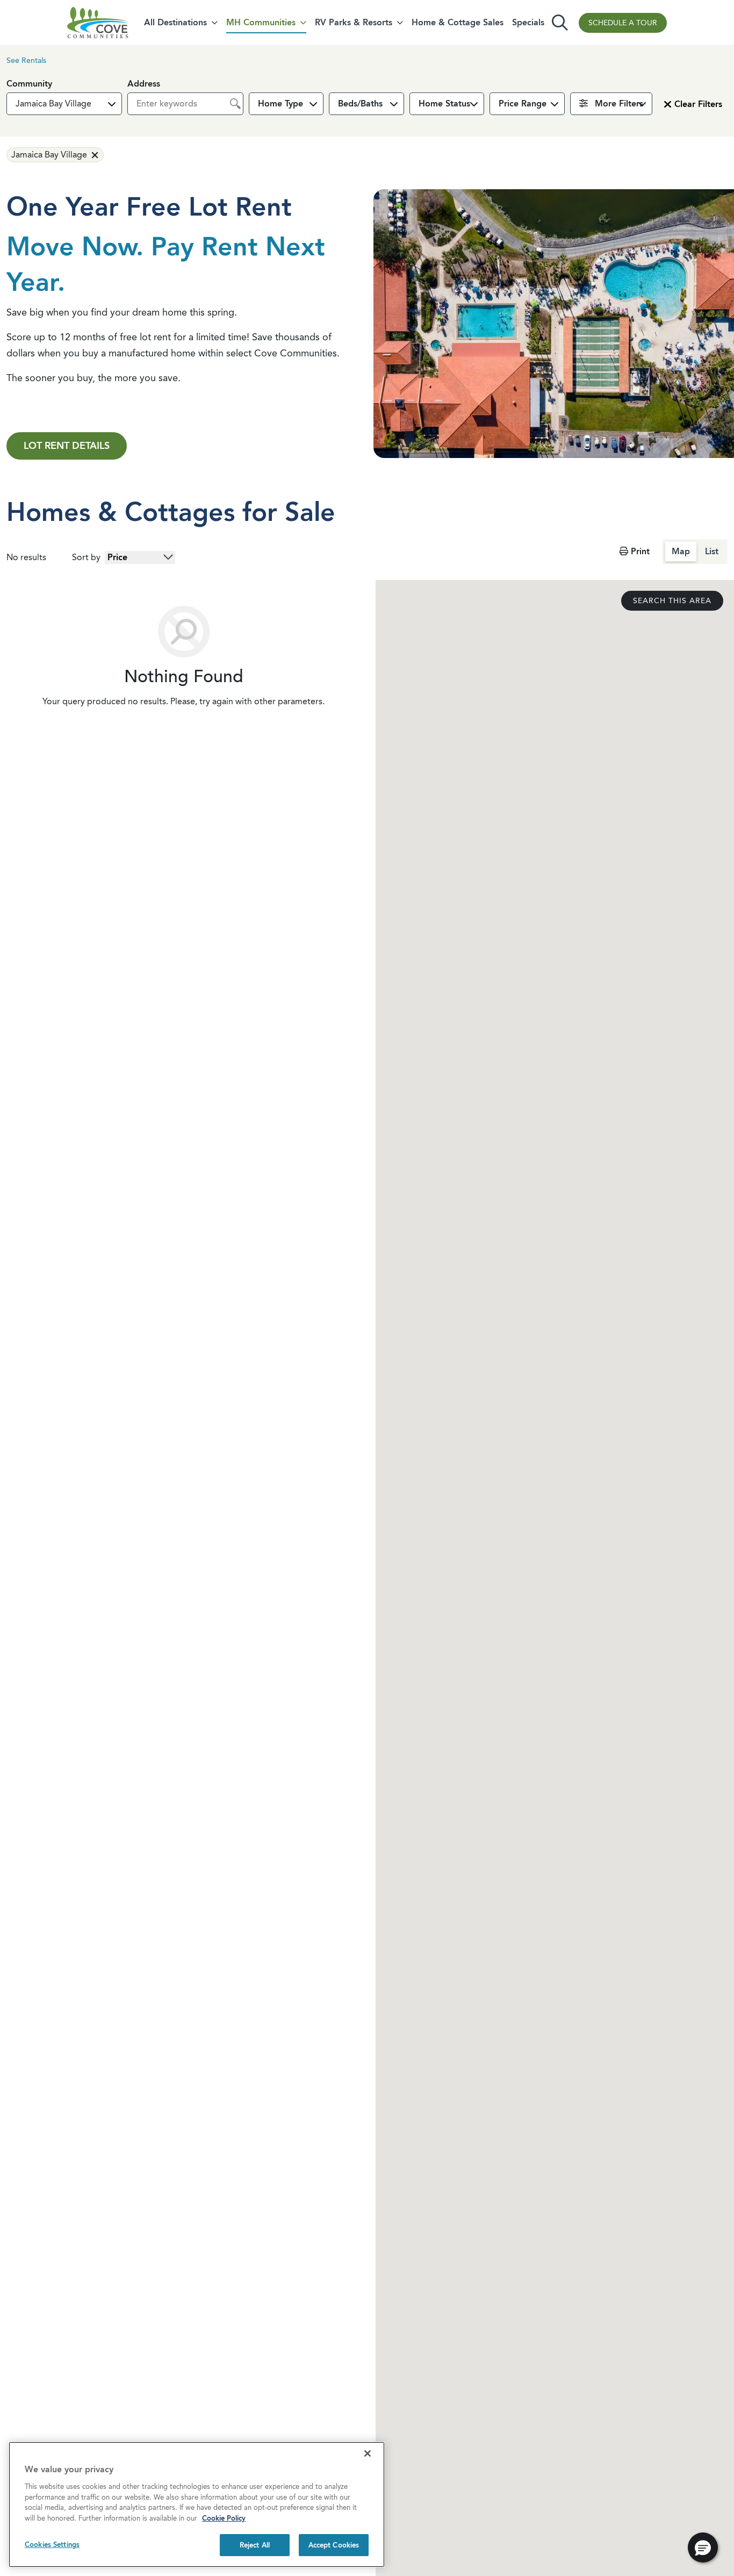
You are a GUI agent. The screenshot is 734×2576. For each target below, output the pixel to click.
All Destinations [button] (175, 22)
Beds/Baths (360, 103)
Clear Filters (698, 104)
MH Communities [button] (261, 22)
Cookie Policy (224, 2518)
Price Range (523, 103)
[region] (197, 2505)
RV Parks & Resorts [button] (354, 22)
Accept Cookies (334, 2545)
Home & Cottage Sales (458, 22)
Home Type (280, 103)
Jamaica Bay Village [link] (49, 155)
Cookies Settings (52, 2545)
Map (681, 551)
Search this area (672, 601)
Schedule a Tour (623, 23)
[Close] (368, 2453)
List (712, 551)
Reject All (255, 2545)
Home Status (444, 103)
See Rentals (26, 60)
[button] (64, 104)
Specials (528, 22)
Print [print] (639, 551)
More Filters (618, 103)
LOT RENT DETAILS (67, 446)
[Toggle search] (560, 23)
